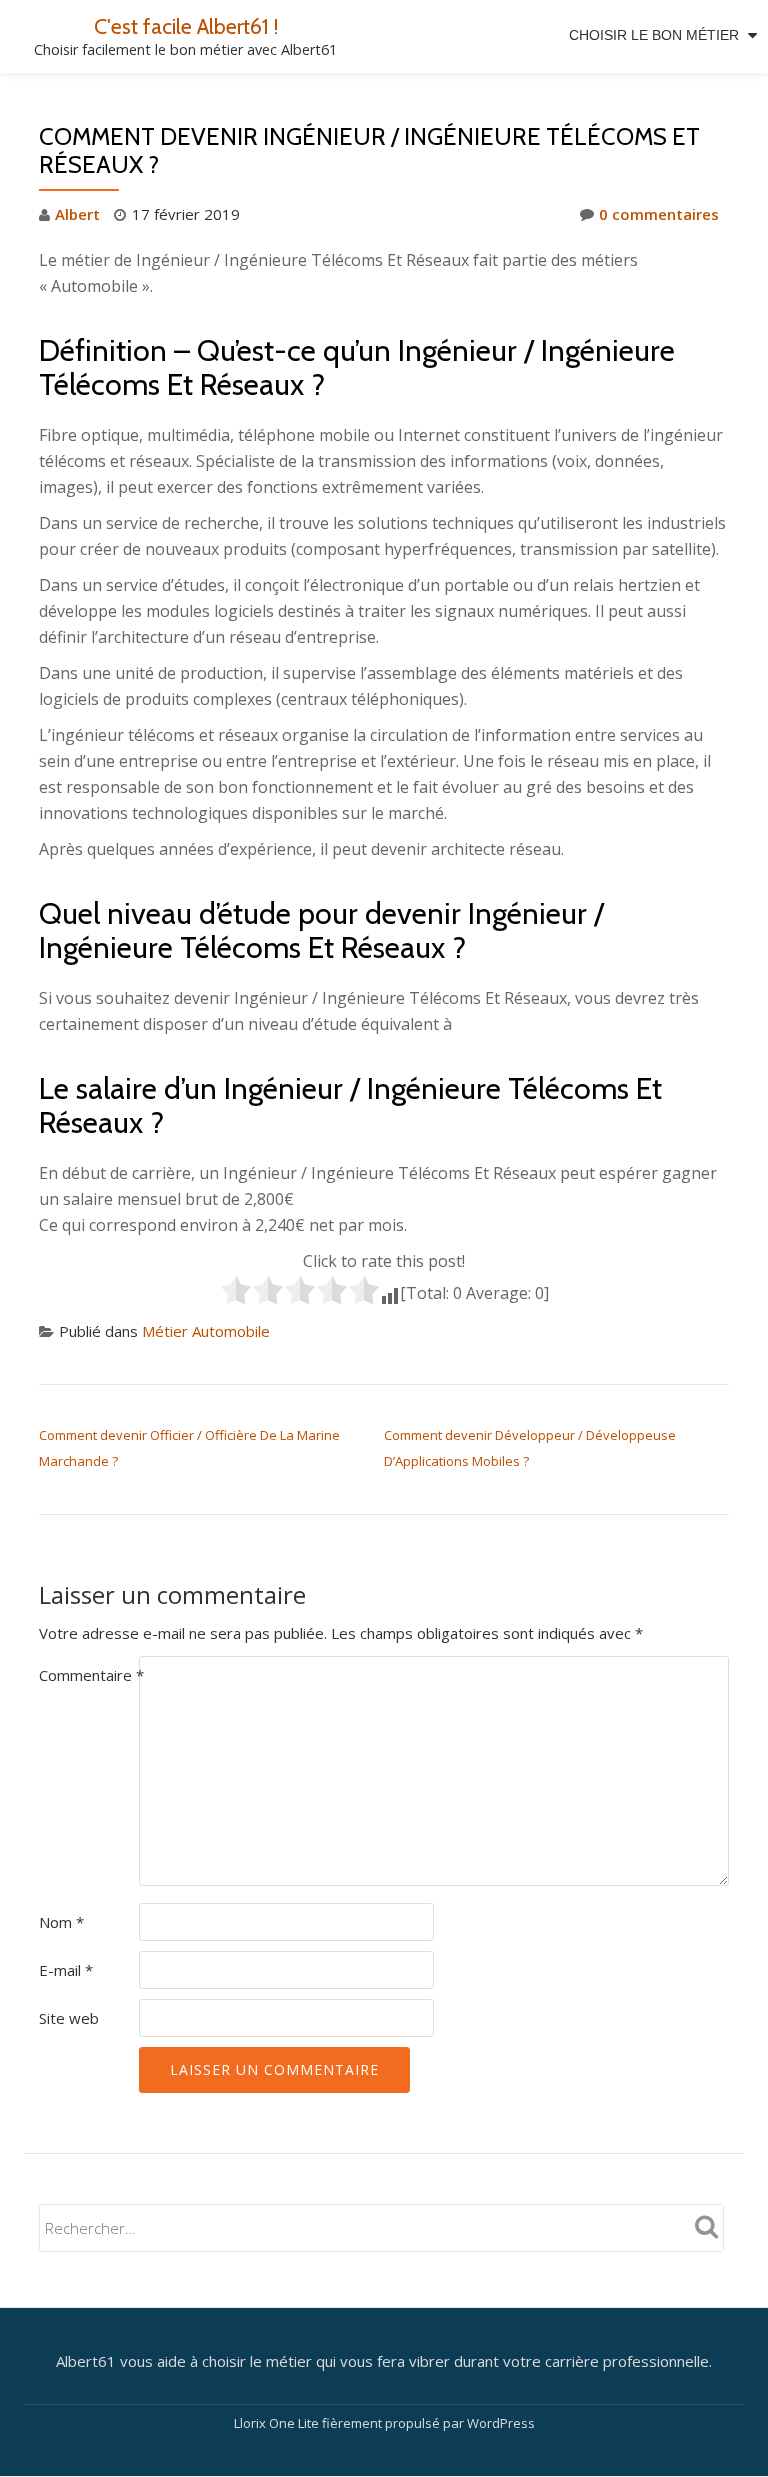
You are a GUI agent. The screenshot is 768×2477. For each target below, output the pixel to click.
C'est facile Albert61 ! (186, 26)
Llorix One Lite (278, 2423)
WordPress (501, 2423)
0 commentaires (659, 214)
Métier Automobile (206, 1331)
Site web (69, 2018)
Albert (77, 214)
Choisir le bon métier (654, 35)
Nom (61, 1922)
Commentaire (91, 1675)
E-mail (66, 1970)
